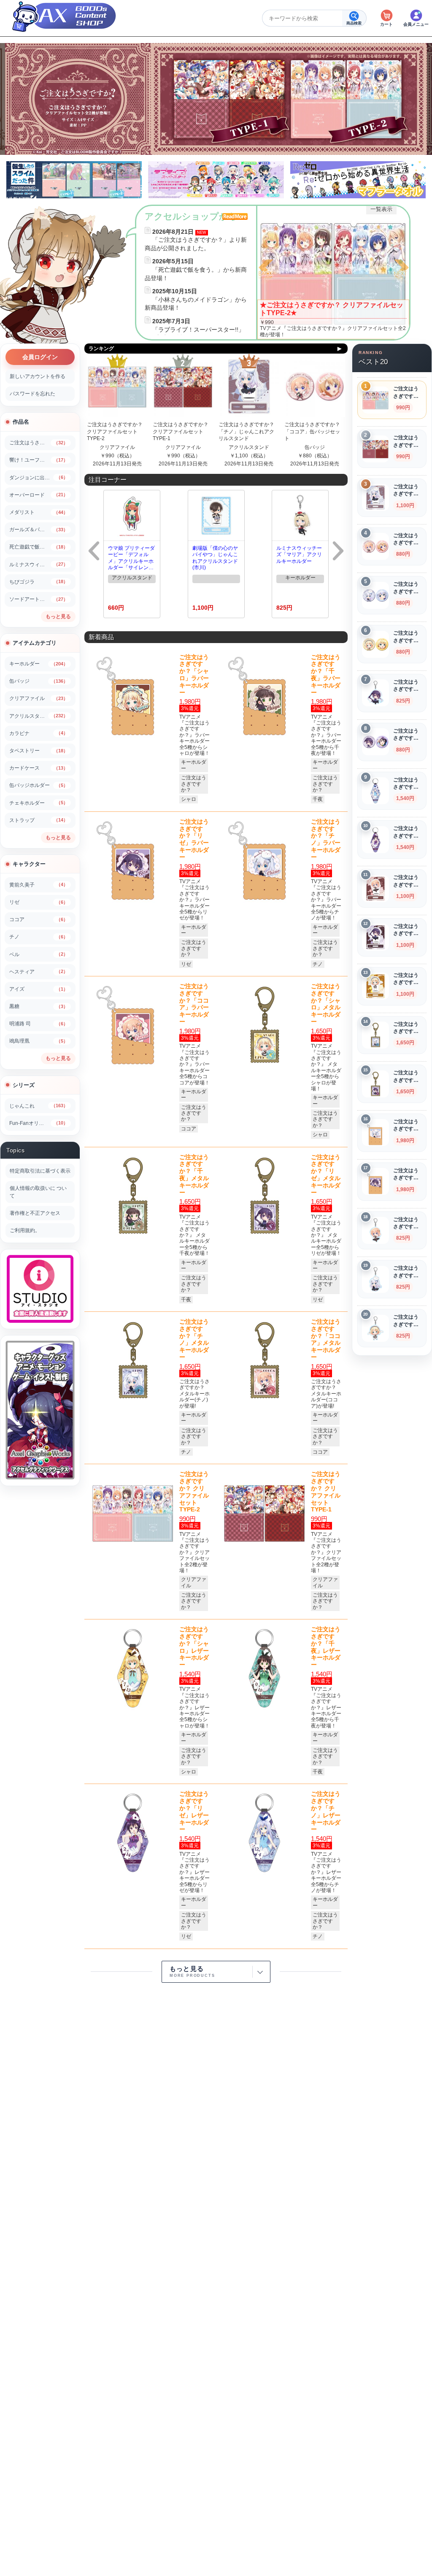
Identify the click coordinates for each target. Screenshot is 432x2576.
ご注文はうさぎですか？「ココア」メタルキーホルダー (326, 1339)
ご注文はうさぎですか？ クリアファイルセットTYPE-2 (115, 432)
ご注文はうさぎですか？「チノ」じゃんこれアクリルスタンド (246, 432)
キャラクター (29, 864)
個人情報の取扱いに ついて (38, 1192)
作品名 (21, 422)
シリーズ (24, 1085)
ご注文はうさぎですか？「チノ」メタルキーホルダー (194, 1339)
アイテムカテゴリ (35, 643)
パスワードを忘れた (32, 394)
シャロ (189, 799)
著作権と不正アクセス (35, 1213)
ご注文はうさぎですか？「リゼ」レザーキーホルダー (194, 1811)
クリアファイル (117, 447)
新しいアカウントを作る (38, 376)
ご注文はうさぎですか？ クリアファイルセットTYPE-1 (181, 432)
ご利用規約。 (25, 1230)
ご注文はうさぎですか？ (194, 784)
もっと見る (58, 616)
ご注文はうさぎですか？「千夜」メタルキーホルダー (194, 1175)
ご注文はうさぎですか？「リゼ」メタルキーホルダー (326, 1175)
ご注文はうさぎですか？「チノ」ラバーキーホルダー (326, 839)
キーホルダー (300, 578)
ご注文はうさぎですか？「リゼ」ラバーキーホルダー (194, 839)
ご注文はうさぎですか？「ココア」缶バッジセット (312, 432)
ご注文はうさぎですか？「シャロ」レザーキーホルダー (194, 1647)
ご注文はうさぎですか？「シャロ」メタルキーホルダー (326, 1004)
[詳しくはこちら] (333, 272)
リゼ (186, 964)
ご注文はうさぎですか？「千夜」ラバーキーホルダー (326, 675)
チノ (318, 964)
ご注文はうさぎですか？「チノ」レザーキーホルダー (326, 1811)
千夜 (318, 799)
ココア (189, 1129)
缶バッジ (315, 447)
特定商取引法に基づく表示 (40, 1171)
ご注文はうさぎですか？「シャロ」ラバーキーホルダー (194, 675)
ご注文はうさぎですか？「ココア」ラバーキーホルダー (194, 1004)
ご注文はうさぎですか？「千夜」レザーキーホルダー (326, 1647)
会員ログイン (40, 357)
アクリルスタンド (249, 447)
